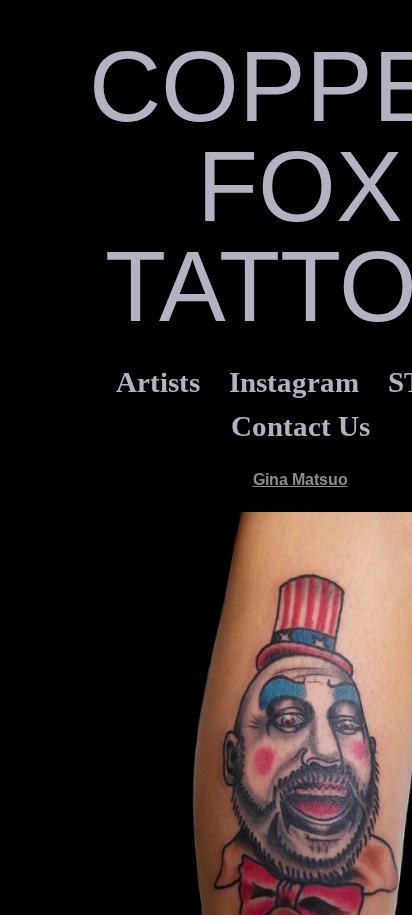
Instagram (294, 382)
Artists (158, 382)
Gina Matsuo (300, 479)
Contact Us (300, 426)
